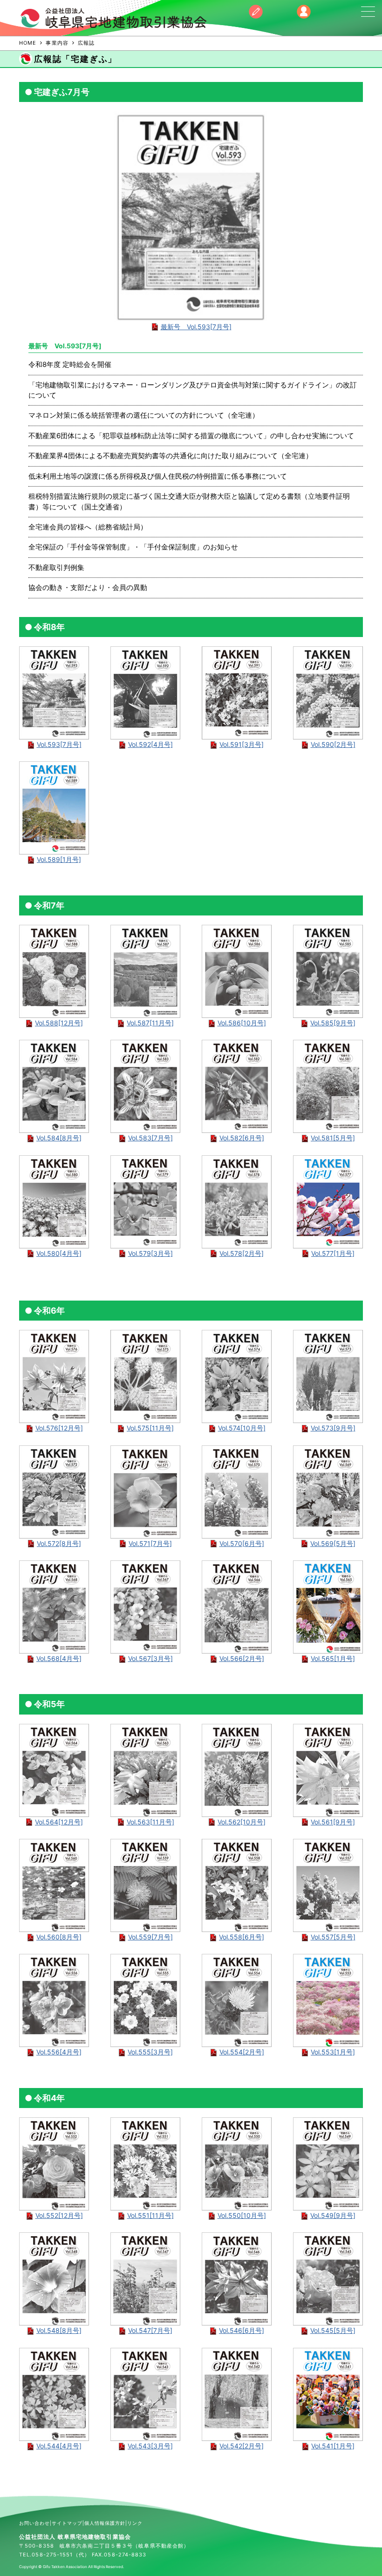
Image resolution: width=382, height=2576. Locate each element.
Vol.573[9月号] (333, 1428)
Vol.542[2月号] (242, 2446)
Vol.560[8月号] (59, 1937)
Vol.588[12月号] (59, 1023)
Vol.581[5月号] (333, 1138)
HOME (28, 43)
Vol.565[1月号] (333, 1658)
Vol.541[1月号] (333, 2446)
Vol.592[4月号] (150, 744)
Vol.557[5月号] (333, 1937)
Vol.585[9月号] (333, 1023)
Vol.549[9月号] (333, 2215)
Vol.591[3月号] (242, 744)
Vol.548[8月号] (59, 2330)
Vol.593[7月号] (59, 744)
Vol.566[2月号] (242, 1658)
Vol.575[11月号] (150, 1428)
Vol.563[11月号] (150, 1822)
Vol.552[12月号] (59, 2215)
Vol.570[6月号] (242, 1543)
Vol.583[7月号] (150, 1138)
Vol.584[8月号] (59, 1138)
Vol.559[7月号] (150, 1937)
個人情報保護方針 (105, 2523)
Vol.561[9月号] (333, 1822)
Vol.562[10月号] (242, 1822)
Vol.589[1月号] (59, 859)
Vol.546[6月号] (242, 2330)
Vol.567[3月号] (150, 1658)
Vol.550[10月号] (242, 2215)
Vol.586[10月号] (242, 1023)
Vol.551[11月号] (150, 2215)
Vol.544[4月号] (59, 2446)
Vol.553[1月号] (333, 2052)
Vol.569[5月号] (333, 1543)
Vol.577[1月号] (333, 1253)
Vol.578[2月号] (242, 1253)
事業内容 (57, 43)
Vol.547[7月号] (150, 2330)
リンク (135, 2523)
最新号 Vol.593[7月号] (196, 327)
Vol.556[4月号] (59, 2052)
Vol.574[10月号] (242, 1428)
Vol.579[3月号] (150, 1253)
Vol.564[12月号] (59, 1822)
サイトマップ (67, 2523)
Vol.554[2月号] (242, 2052)
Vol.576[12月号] (59, 1428)
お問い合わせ (34, 2523)
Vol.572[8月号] (59, 1543)
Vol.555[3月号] (150, 2052)
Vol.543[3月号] (150, 2446)
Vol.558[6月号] (242, 1937)
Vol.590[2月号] (333, 744)
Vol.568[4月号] (59, 1658)
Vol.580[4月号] (59, 1253)
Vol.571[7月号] (150, 1543)
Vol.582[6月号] (242, 1138)
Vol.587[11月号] (150, 1023)
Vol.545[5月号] (333, 2330)
